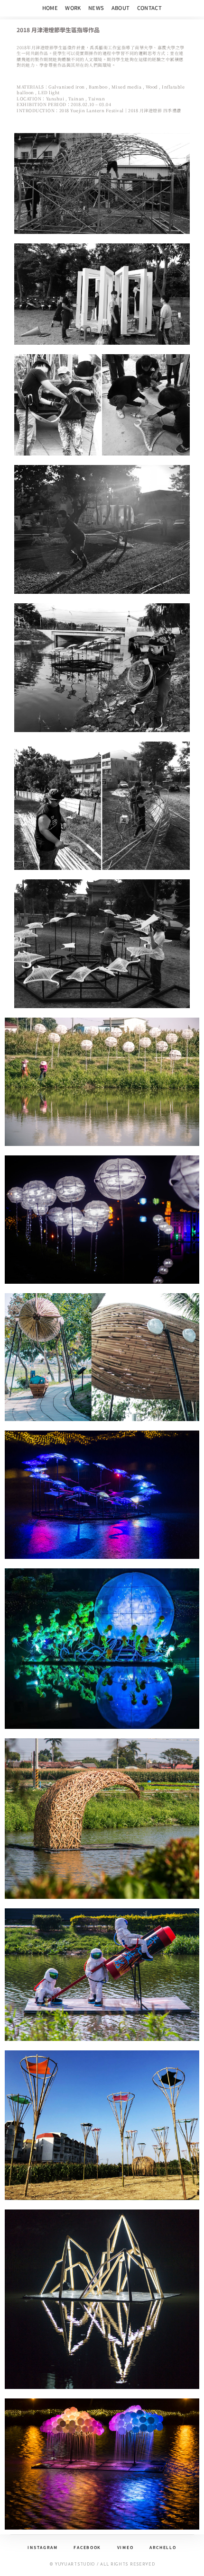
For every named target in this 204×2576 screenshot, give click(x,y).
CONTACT (150, 8)
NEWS (96, 8)
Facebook (87, 2547)
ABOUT (121, 8)
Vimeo (125, 2547)
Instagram (42, 2547)
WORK (73, 8)
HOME (50, 8)
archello (163, 2547)
